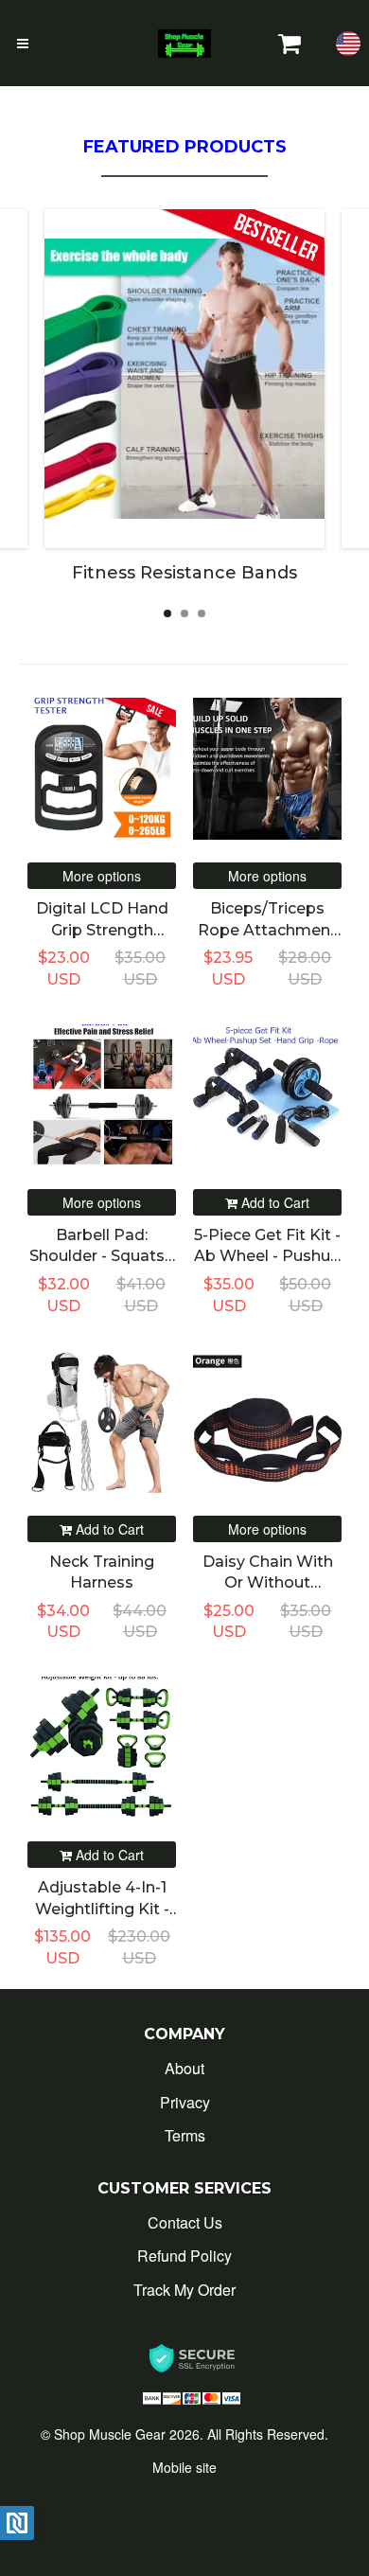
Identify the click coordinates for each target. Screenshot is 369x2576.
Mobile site (184, 2467)
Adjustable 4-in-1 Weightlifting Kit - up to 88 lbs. (102, 1909)
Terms (185, 2135)
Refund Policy (184, 2256)
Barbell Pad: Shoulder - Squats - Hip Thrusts (102, 1256)
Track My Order (184, 2290)
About (184, 2068)
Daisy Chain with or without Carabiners (268, 1583)
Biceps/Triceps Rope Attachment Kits (267, 930)
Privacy (185, 2102)
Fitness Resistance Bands (184, 573)
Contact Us (185, 2222)
